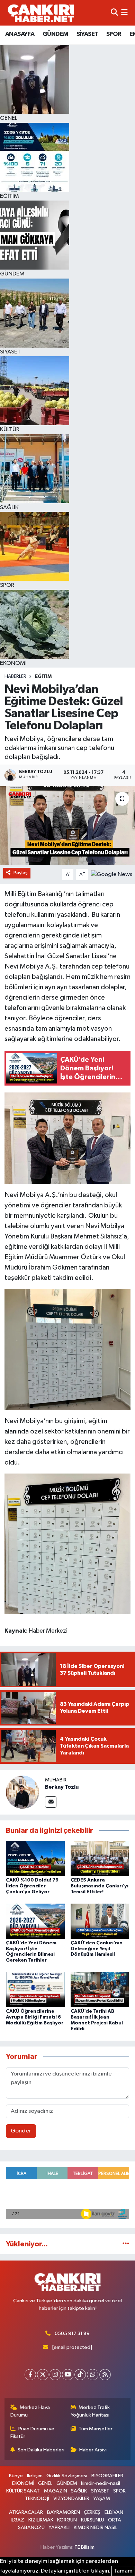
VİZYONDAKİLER (71, 2499)
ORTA (115, 2520)
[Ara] (114, 13)
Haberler (15, 677)
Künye (16, 2476)
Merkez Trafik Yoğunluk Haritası (90, 2411)
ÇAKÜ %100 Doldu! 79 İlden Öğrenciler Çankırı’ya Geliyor (32, 1886)
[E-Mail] (51, 1802)
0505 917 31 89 (72, 2334)
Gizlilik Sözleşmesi (67, 2476)
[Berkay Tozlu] (22, 1792)
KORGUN (67, 2520)
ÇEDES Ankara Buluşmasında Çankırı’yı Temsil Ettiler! (100, 1886)
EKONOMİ (23, 2483)
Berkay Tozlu (62, 1787)
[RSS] (105, 2375)
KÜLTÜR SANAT (23, 2491)
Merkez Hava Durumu (30, 2411)
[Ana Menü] (124, 13)
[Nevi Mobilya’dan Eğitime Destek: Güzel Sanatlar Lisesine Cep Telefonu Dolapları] (67, 825)
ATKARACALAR (26, 2512)
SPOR (114, 34)
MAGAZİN (56, 2491)
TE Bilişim (84, 2547)
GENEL (45, 2483)
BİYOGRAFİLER (107, 2476)
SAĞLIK (79, 2491)
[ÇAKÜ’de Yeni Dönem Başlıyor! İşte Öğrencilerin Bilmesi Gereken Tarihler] (35, 1921)
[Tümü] (126, 2244)
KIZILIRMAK (41, 2520)
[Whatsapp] (93, 2375)
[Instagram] (55, 2375)
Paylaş (21, 873)
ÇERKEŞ (92, 2512)
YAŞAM (102, 2499)
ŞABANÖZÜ (31, 2528)
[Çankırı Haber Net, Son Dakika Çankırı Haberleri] (41, 13)
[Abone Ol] (112, 874)
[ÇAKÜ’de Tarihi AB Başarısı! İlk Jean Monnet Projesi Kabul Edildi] (100, 1989)
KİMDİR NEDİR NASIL (96, 2528)
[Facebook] (30, 2375)
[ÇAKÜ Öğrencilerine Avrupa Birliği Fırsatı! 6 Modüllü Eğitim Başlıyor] (35, 1989)
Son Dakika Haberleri (41, 2450)
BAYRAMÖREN (64, 2512)
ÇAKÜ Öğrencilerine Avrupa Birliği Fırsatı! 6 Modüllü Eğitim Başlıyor (35, 2017)
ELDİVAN (114, 2512)
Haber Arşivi (93, 2450)
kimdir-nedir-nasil (101, 2483)
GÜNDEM (55, 34)
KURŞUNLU (93, 2520)
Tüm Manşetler (96, 2429)
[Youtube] (68, 2375)
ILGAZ (17, 2520)
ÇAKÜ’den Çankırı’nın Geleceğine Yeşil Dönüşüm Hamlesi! (97, 1949)
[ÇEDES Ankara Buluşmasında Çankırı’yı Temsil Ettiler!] (100, 1858)
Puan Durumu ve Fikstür (33, 2433)
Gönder (21, 2131)
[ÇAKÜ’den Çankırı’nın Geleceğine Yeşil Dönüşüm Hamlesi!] (100, 1921)
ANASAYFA (20, 34)
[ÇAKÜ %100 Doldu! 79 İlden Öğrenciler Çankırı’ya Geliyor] (35, 1858)
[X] (43, 2375)
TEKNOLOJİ (37, 2499)
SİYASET (87, 34)
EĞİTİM (43, 677)
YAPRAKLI (59, 2528)
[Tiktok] (80, 2375)
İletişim (35, 2476)
